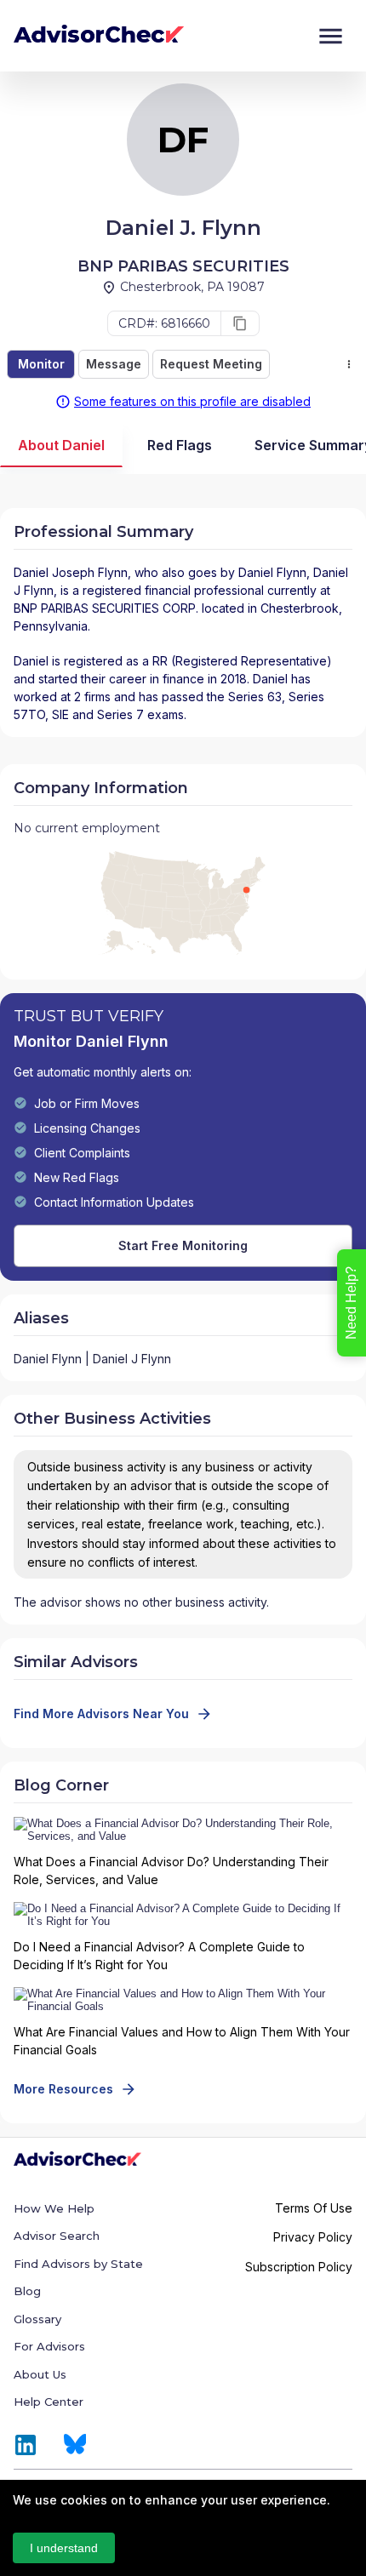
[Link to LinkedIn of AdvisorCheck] (26, 2445)
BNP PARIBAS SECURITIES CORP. (106, 608)
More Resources (63, 2089)
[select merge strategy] (349, 364)
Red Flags (180, 445)
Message (114, 364)
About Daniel (61, 445)
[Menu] (331, 36)
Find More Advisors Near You (101, 1714)
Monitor (41, 364)
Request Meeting (211, 364)
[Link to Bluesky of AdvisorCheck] (75, 2445)
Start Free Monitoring (183, 1245)
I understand (64, 2548)
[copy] (240, 323)
